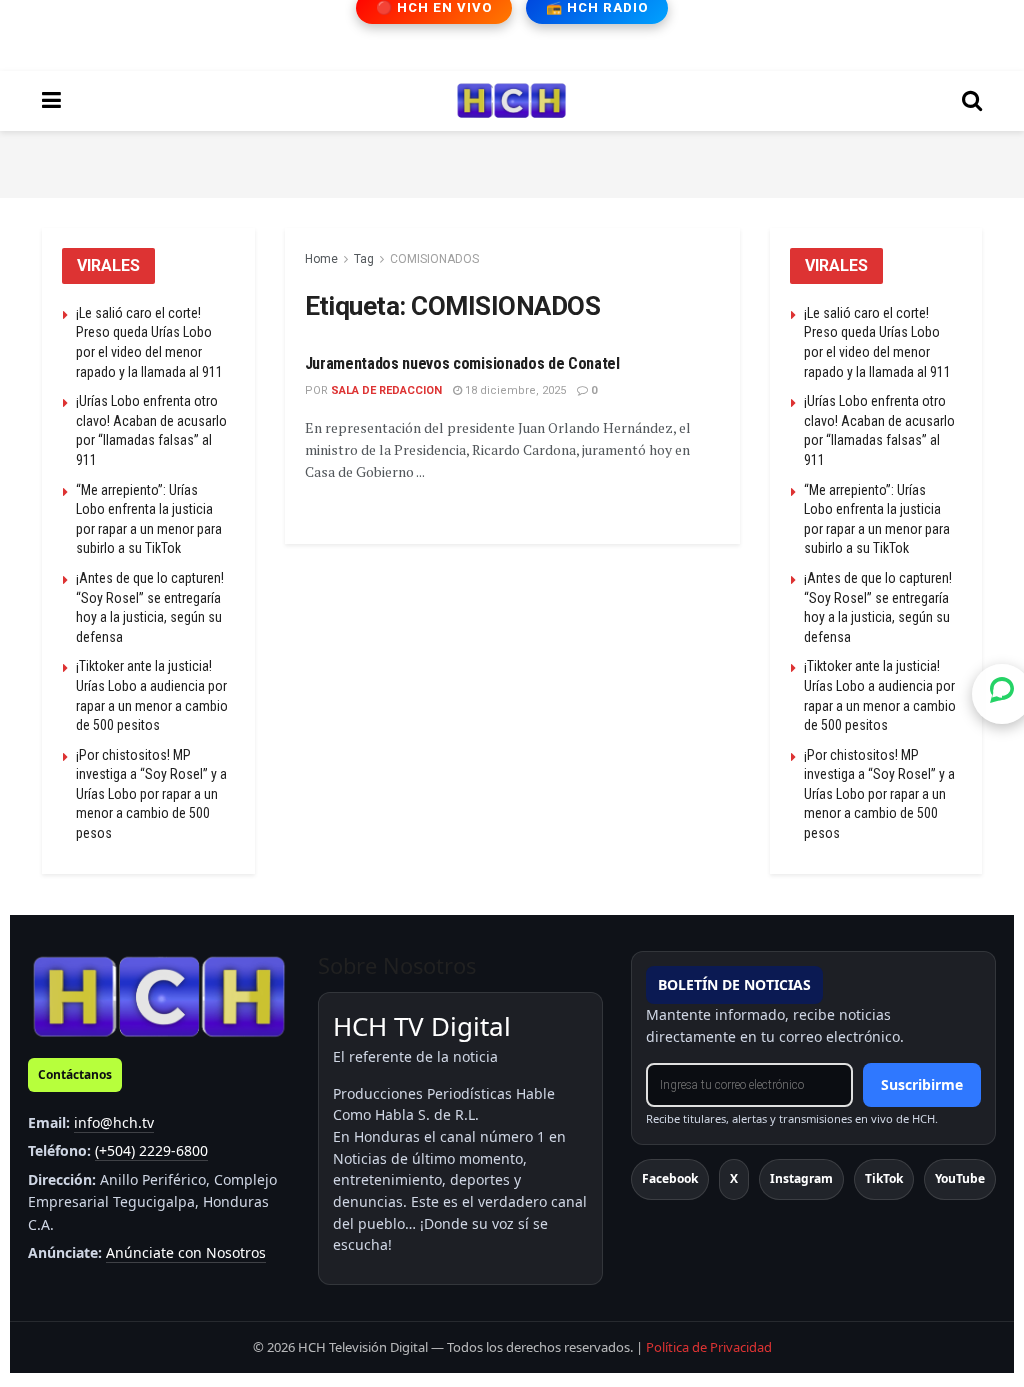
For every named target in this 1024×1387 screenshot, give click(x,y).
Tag (364, 259)
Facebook (670, 1178)
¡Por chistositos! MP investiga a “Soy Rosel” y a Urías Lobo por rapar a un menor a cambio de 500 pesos (151, 794)
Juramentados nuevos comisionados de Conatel (462, 363)
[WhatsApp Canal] (1002, 693)
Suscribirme (922, 1084)
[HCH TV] (159, 995)
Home (321, 259)
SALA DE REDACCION (386, 390)
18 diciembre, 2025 (514, 390)
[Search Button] (972, 101)
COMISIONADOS (434, 259)
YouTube (960, 1178)
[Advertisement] (512, 161)
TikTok (884, 1178)
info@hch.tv (114, 1122)
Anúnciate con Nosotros (186, 1252)
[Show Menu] (51, 101)
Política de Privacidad (709, 1347)
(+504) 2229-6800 (151, 1150)
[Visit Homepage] (511, 101)
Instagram (801, 1178)
